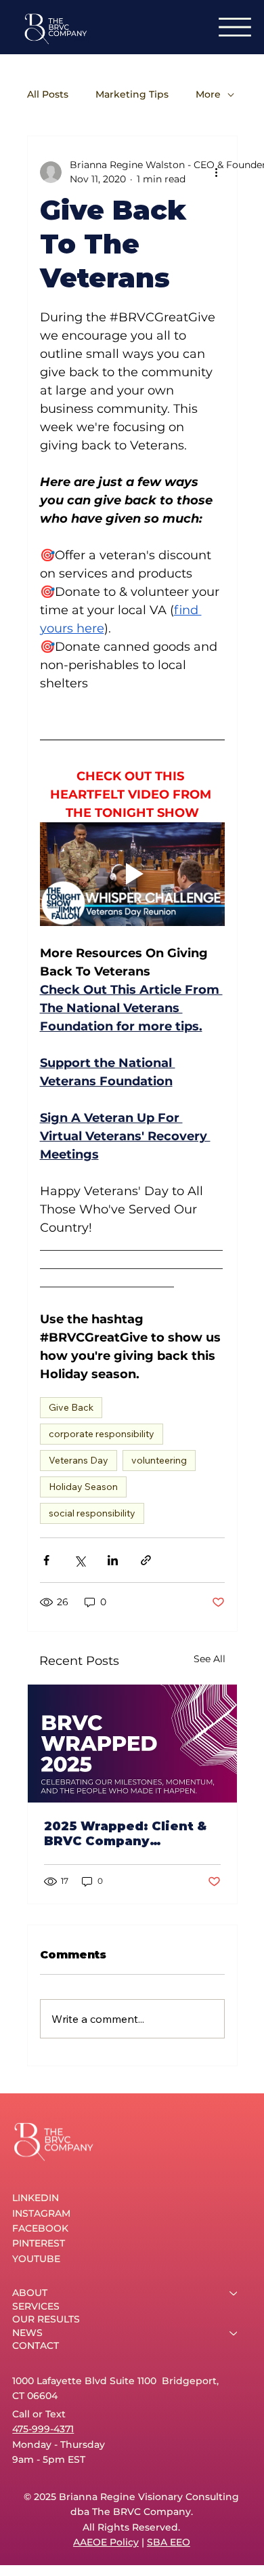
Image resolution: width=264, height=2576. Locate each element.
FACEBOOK (40, 2228)
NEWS (27, 2333)
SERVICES (36, 2306)
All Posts (48, 95)
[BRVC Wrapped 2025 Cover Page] (132, 1744)
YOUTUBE (36, 2259)
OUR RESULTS (46, 2319)
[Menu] (235, 27)
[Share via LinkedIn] (113, 1560)
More (208, 95)
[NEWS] (234, 2333)
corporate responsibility (102, 1434)
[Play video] (132, 874)
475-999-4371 (43, 2429)
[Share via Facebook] (46, 1560)
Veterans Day (79, 1460)
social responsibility (92, 1513)
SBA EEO (169, 2542)
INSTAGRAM (41, 2213)
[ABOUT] (234, 2293)
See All (210, 1659)
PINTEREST (39, 2243)
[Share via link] (146, 1560)
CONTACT (36, 2346)
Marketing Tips (132, 95)
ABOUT (30, 2293)
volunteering (159, 1460)
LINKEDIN (36, 2198)
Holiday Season (83, 1487)
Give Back (71, 1407)
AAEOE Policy (106, 2542)
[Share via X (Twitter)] (80, 1560)
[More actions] (217, 172)
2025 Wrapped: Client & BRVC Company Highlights (125, 1834)
